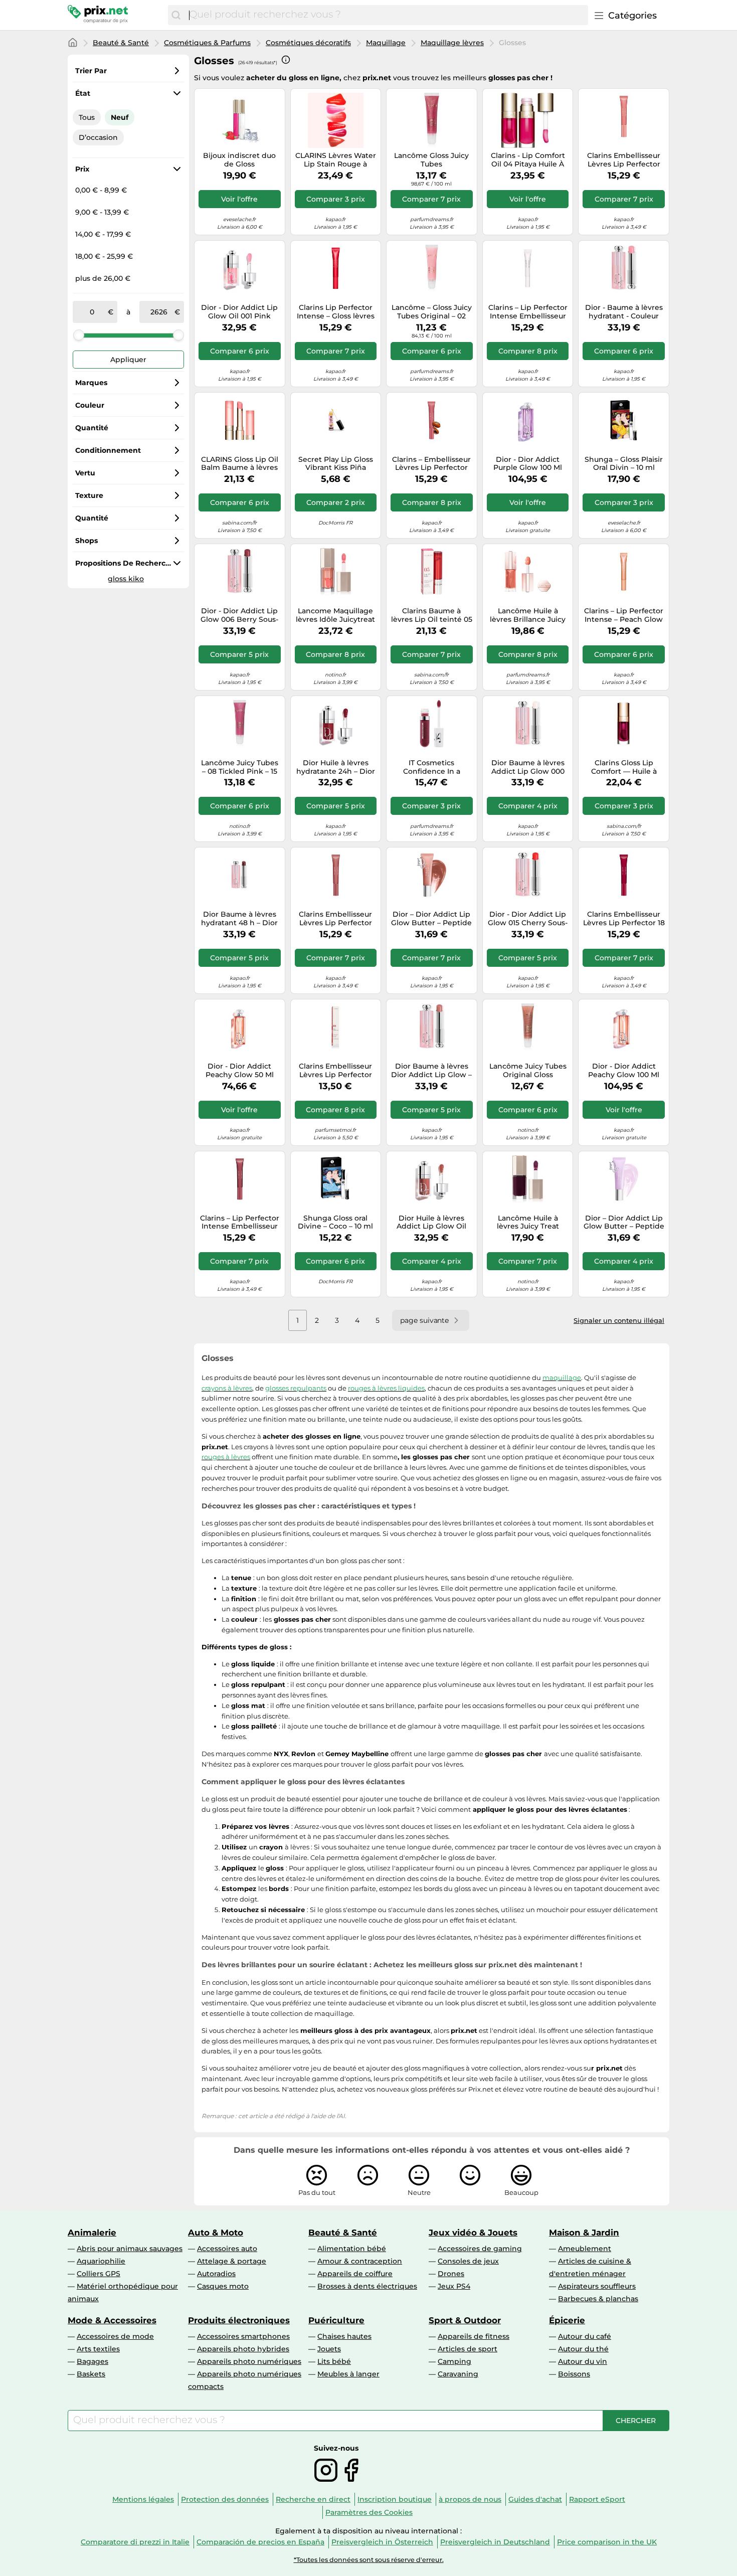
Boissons (574, 2374)
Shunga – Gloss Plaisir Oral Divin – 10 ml (624, 464)
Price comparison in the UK (607, 2542)
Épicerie (567, 2320)
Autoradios (216, 2274)
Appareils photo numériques (249, 2361)
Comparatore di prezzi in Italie (135, 2542)
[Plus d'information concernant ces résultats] (286, 60)
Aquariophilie (101, 2261)
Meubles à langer (348, 2374)
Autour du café (585, 2336)
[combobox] (386, 15)
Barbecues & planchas (598, 2299)
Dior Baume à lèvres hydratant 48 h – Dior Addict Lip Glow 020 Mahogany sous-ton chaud (239, 919)
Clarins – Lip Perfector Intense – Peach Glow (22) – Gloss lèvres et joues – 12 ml (624, 615)
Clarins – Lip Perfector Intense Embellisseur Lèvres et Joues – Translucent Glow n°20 (528, 312)
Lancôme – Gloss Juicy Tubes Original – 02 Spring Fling (432, 312)
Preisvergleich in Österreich (382, 2542)
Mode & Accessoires (112, 2320)
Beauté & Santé (121, 43)
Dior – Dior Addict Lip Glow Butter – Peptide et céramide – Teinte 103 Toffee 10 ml (431, 919)
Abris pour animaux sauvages (130, 2249)
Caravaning (458, 2374)
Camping (454, 2361)
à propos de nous (470, 2499)
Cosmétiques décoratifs (308, 43)
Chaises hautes (344, 2336)
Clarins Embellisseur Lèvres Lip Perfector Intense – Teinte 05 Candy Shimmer (624, 160)
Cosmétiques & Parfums (207, 43)
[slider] (79, 335)
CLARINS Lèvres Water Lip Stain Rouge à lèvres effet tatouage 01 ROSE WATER (336, 160)
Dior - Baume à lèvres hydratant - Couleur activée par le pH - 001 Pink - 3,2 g (624, 312)
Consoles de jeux (468, 2261)
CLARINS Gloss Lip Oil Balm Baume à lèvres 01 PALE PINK (240, 464)
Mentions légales (143, 2499)
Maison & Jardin (584, 2232)
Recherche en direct (313, 2499)
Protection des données (225, 2499)
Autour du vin (583, 2361)
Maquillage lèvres (452, 43)
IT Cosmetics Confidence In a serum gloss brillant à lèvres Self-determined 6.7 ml (431, 767)
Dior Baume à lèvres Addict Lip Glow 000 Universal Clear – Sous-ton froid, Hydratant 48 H (528, 767)
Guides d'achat (535, 2499)
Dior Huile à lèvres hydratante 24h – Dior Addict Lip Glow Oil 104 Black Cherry (336, 767)
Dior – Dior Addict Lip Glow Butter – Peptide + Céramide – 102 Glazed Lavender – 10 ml (624, 1223)
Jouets (329, 2349)
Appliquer (128, 360)
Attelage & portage (232, 2261)
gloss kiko (126, 579)
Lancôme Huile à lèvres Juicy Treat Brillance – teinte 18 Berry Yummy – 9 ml (528, 1223)
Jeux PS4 (454, 2286)
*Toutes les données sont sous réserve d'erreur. (369, 2560)
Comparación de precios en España (260, 2542)
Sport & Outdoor (465, 2320)
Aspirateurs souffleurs (597, 2286)
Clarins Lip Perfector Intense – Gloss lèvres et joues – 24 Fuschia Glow (336, 312)
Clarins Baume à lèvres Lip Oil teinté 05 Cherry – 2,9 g (432, 615)
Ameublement (585, 2249)
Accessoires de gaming (480, 2249)
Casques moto (223, 2286)
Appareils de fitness (474, 2336)
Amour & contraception (360, 2261)
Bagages (93, 2361)
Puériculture (336, 2320)
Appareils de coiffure (355, 2274)
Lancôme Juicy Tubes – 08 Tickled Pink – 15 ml (240, 767)
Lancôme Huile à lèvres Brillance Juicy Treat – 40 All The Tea (528, 615)
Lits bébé (334, 2361)
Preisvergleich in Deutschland (495, 2542)
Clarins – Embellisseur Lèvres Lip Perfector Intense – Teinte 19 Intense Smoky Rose (431, 464)
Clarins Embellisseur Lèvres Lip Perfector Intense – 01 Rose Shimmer (335, 1071)
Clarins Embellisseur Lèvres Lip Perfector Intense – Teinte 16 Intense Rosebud (335, 919)
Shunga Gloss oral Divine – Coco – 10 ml (335, 1223)
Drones (451, 2274)
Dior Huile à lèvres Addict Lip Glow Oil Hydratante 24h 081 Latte (431, 1223)
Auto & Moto (216, 2232)
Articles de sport (468, 2349)
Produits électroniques (239, 2320)
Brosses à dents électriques (367, 2286)
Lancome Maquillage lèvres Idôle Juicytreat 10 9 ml (335, 615)
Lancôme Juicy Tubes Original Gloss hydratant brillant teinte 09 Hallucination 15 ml (528, 1071)
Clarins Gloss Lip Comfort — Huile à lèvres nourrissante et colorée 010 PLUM (624, 767)
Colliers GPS (99, 2274)
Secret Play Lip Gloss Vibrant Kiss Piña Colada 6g (336, 464)
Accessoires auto (227, 2249)
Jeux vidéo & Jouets (473, 2232)
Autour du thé (583, 2349)
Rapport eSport (597, 2499)
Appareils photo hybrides (243, 2349)
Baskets (91, 2374)
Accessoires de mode (115, 2336)
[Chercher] (176, 15)
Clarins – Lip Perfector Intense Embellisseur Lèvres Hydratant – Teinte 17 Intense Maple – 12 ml (240, 1223)
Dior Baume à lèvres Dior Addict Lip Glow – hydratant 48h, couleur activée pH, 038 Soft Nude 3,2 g (431, 1071)
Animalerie (92, 2232)
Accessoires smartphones (243, 2336)
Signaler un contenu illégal (619, 1320)
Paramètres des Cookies (369, 2512)
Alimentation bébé (352, 2249)
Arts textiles (98, 2349)
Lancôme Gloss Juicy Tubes (431, 160)
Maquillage (386, 43)
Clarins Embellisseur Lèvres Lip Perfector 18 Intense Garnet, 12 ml (624, 919)
